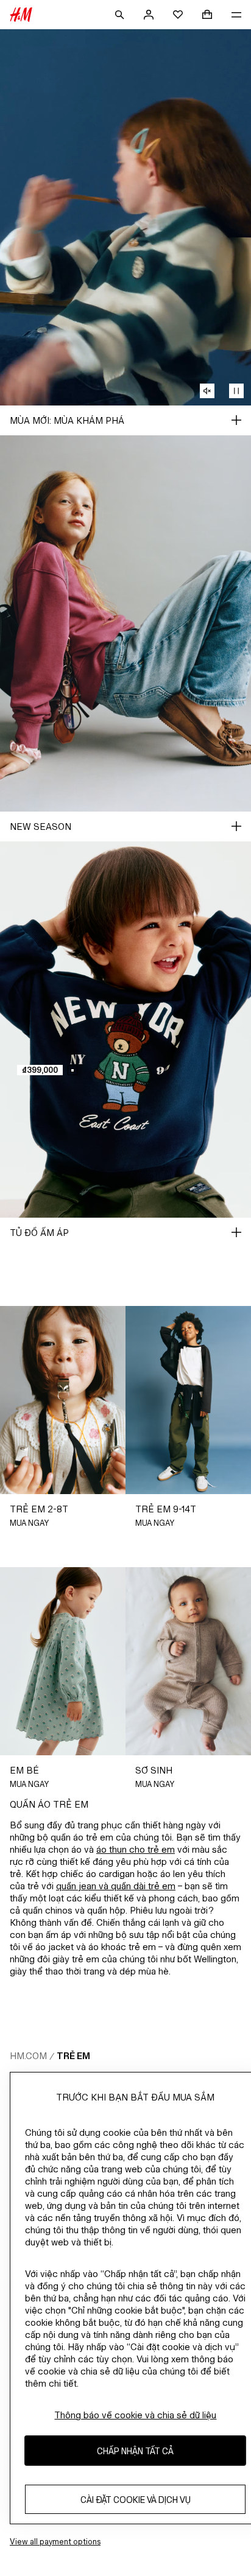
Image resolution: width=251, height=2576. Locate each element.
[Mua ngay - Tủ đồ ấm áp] (236, 1232)
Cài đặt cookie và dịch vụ (136, 2500)
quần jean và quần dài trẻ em (116, 1886)
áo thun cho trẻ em (136, 1849)
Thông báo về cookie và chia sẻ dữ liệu (135, 2415)
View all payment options (55, 2542)
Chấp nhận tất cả (135, 2451)
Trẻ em (73, 2056)
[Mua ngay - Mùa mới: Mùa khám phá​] (236, 420)
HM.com (28, 2056)
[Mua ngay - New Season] (236, 826)
